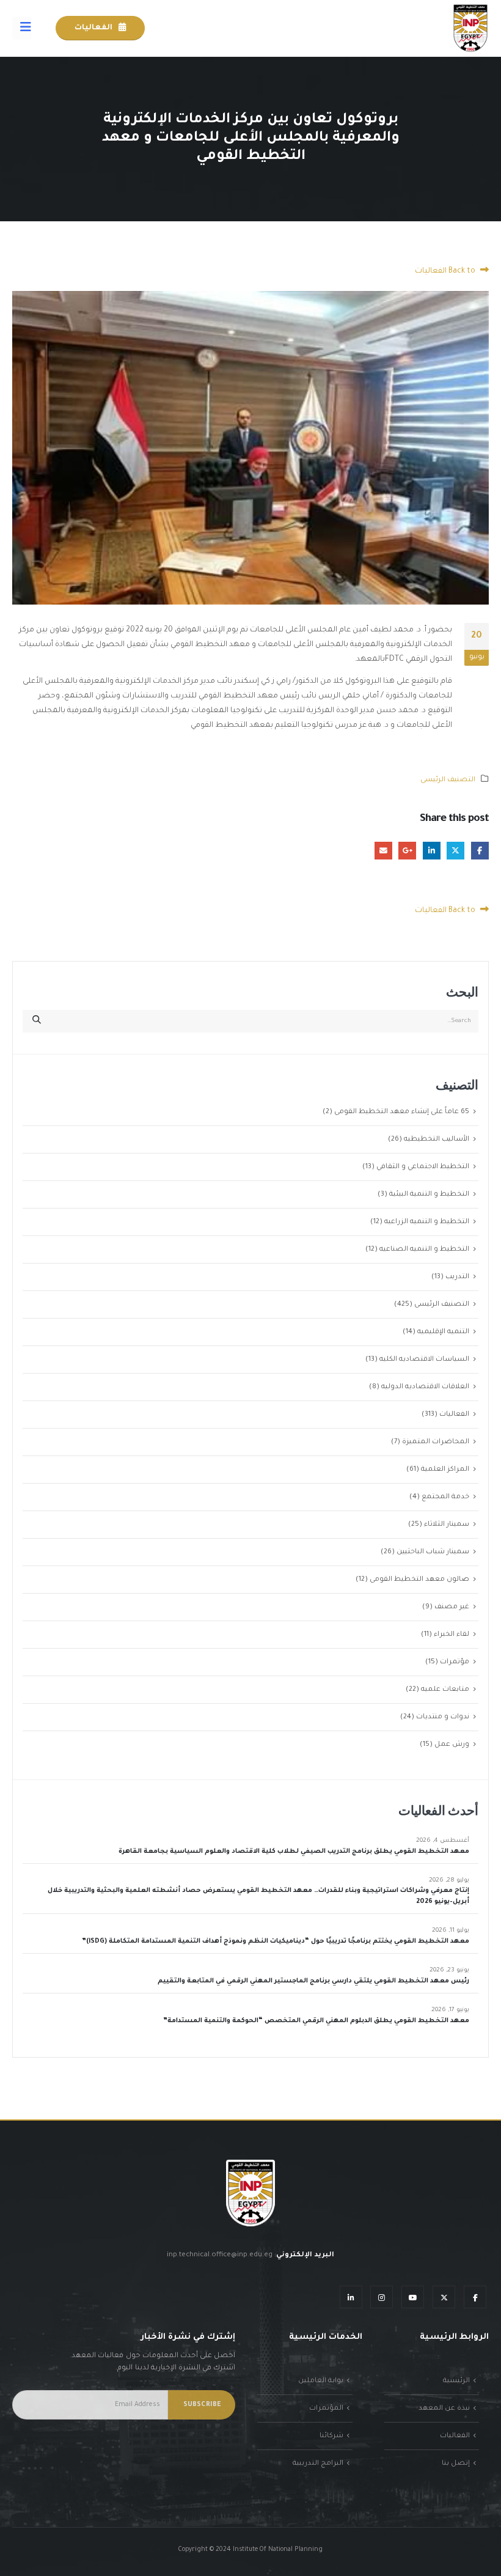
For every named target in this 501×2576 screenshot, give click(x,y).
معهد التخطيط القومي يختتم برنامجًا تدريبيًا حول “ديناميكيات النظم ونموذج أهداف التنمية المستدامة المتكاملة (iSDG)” (276, 1941)
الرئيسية (456, 2381)
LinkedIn (432, 851)
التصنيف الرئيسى (448, 780)
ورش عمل (452, 1745)
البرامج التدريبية (318, 2464)
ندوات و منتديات (443, 1717)
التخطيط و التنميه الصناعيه (424, 1249)
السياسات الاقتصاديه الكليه (424, 1360)
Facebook (480, 851)
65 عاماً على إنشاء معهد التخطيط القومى (402, 1112)
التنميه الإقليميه (443, 1332)
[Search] (37, 1021)
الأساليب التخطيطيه (437, 1139)
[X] (444, 2297)
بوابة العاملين (321, 2381)
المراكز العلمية (445, 1470)
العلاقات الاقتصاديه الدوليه (425, 1387)
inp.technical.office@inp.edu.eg (220, 2255)
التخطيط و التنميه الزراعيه (427, 1222)
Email (383, 851)
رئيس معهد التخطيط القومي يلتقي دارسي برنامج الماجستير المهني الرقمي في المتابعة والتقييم (313, 1981)
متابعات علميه (445, 1690)
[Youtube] (413, 2297)
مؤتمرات (455, 1662)
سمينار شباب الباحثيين (433, 1552)
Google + (407, 851)
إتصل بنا (456, 2464)
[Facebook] (475, 2297)
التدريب (457, 1277)
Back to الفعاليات (446, 271)
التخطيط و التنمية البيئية (429, 1194)
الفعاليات (94, 28)
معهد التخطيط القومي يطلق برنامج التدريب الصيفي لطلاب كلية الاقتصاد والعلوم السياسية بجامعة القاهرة (294, 1852)
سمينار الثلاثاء (447, 1525)
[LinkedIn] (351, 2297)
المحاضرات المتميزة (436, 1442)
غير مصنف (452, 1607)
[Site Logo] (470, 28)
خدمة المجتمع (445, 1497)
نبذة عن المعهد (444, 2409)
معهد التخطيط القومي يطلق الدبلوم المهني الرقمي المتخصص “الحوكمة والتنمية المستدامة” (316, 2021)
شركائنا (331, 2436)
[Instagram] (382, 2297)
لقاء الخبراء (452, 1635)
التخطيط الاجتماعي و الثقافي (423, 1167)
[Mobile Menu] (22, 28)
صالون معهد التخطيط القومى (419, 1580)
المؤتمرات (326, 2409)
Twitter (455, 851)
